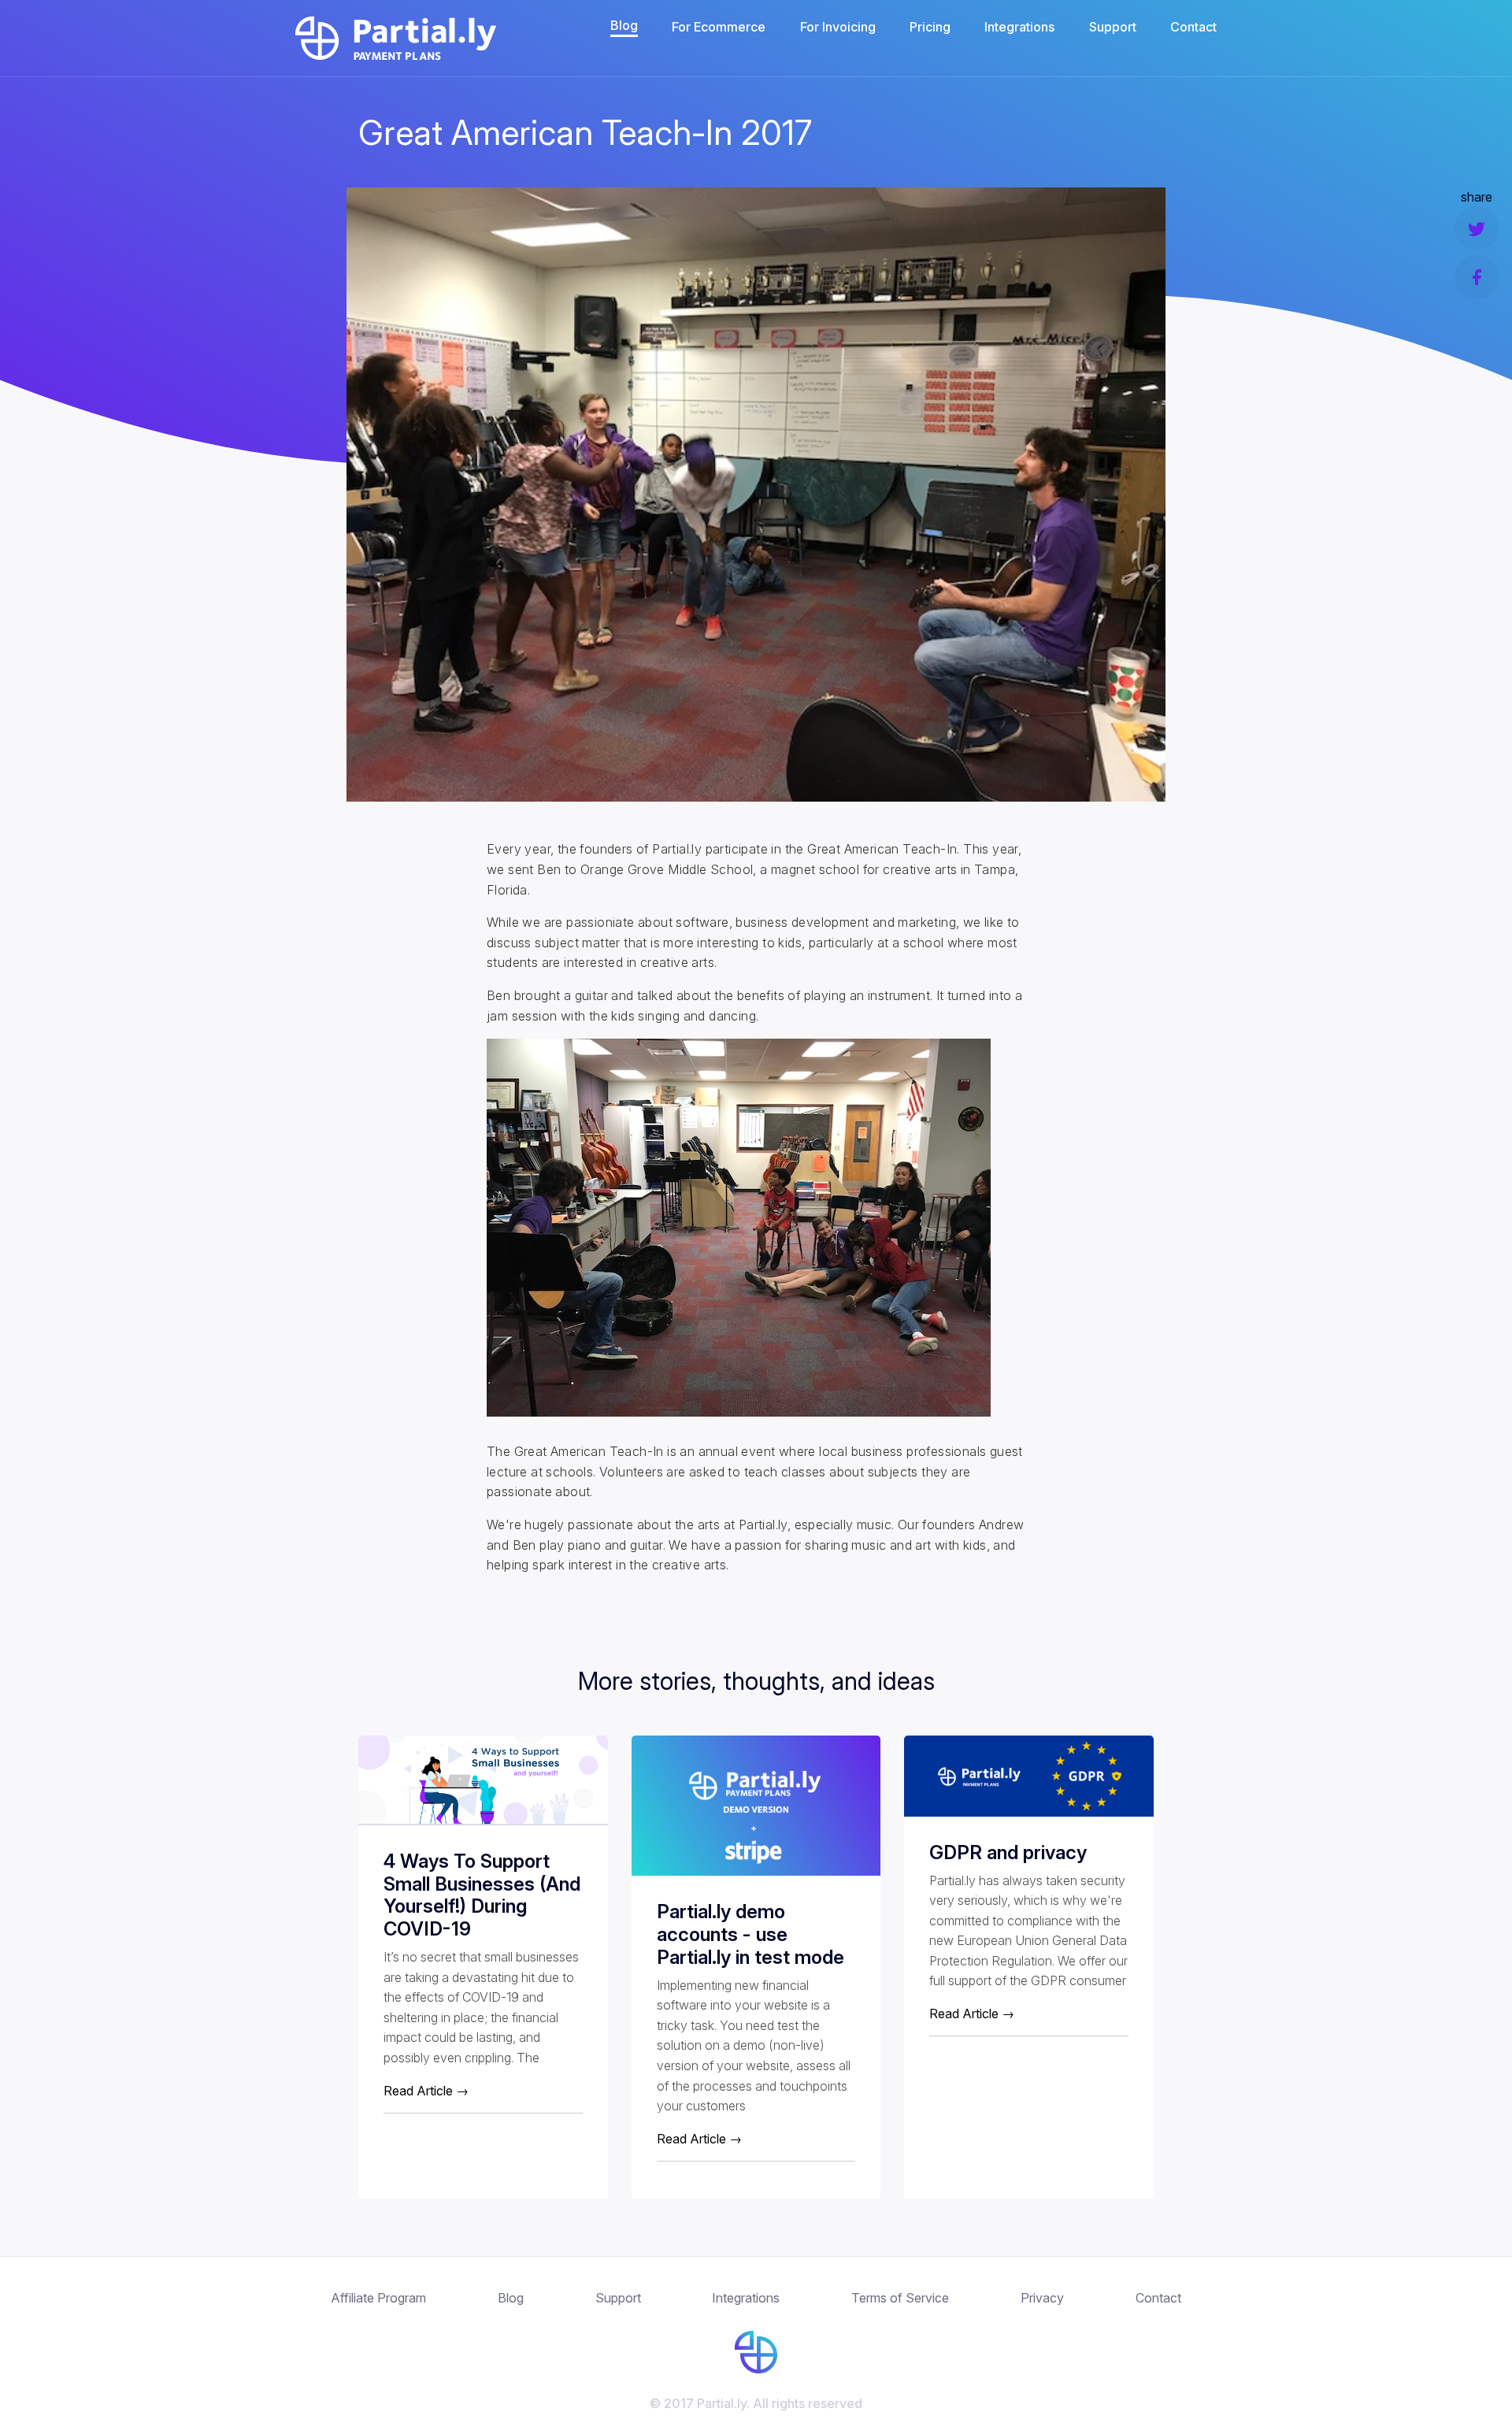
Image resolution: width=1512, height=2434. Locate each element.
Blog (624, 25)
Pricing (930, 27)
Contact (1193, 27)
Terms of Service (900, 2298)
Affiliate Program (378, 2298)
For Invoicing (838, 27)
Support (1113, 27)
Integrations (1019, 27)
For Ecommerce (719, 27)
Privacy (1042, 2298)
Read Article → (426, 2091)
